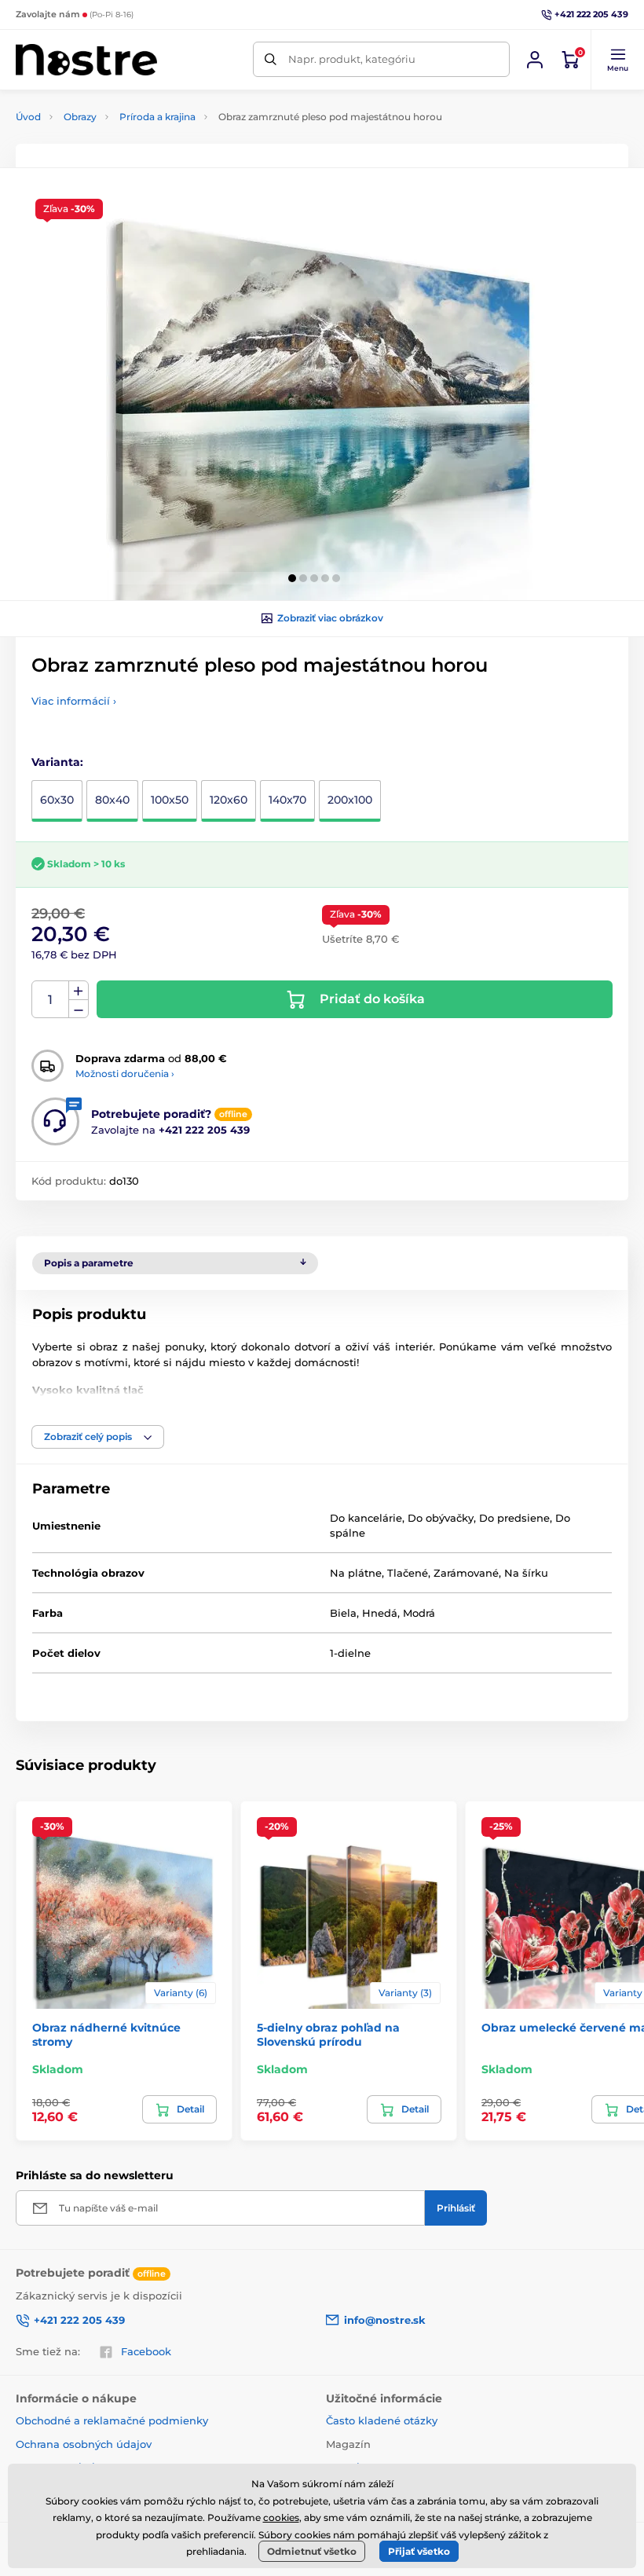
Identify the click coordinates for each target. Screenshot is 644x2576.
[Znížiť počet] (79, 1009)
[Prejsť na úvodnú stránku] (86, 60)
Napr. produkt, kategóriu (352, 59)
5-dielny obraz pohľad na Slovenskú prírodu (328, 2035)
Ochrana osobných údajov (84, 2444)
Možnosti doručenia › (125, 1074)
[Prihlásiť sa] (535, 60)
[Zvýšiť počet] (79, 991)
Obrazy (80, 117)
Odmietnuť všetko (312, 2551)
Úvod (28, 117)
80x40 (112, 800)
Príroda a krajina (157, 117)
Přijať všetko (419, 2551)
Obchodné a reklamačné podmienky (112, 2420)
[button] (617, 60)
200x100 (350, 800)
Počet (51, 1000)
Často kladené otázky (382, 2420)
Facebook (146, 2351)
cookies (281, 2517)
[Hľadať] (271, 59)
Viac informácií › (74, 701)
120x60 (229, 800)
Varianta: (57, 762)
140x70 (287, 800)
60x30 (57, 800)
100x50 (170, 800)
